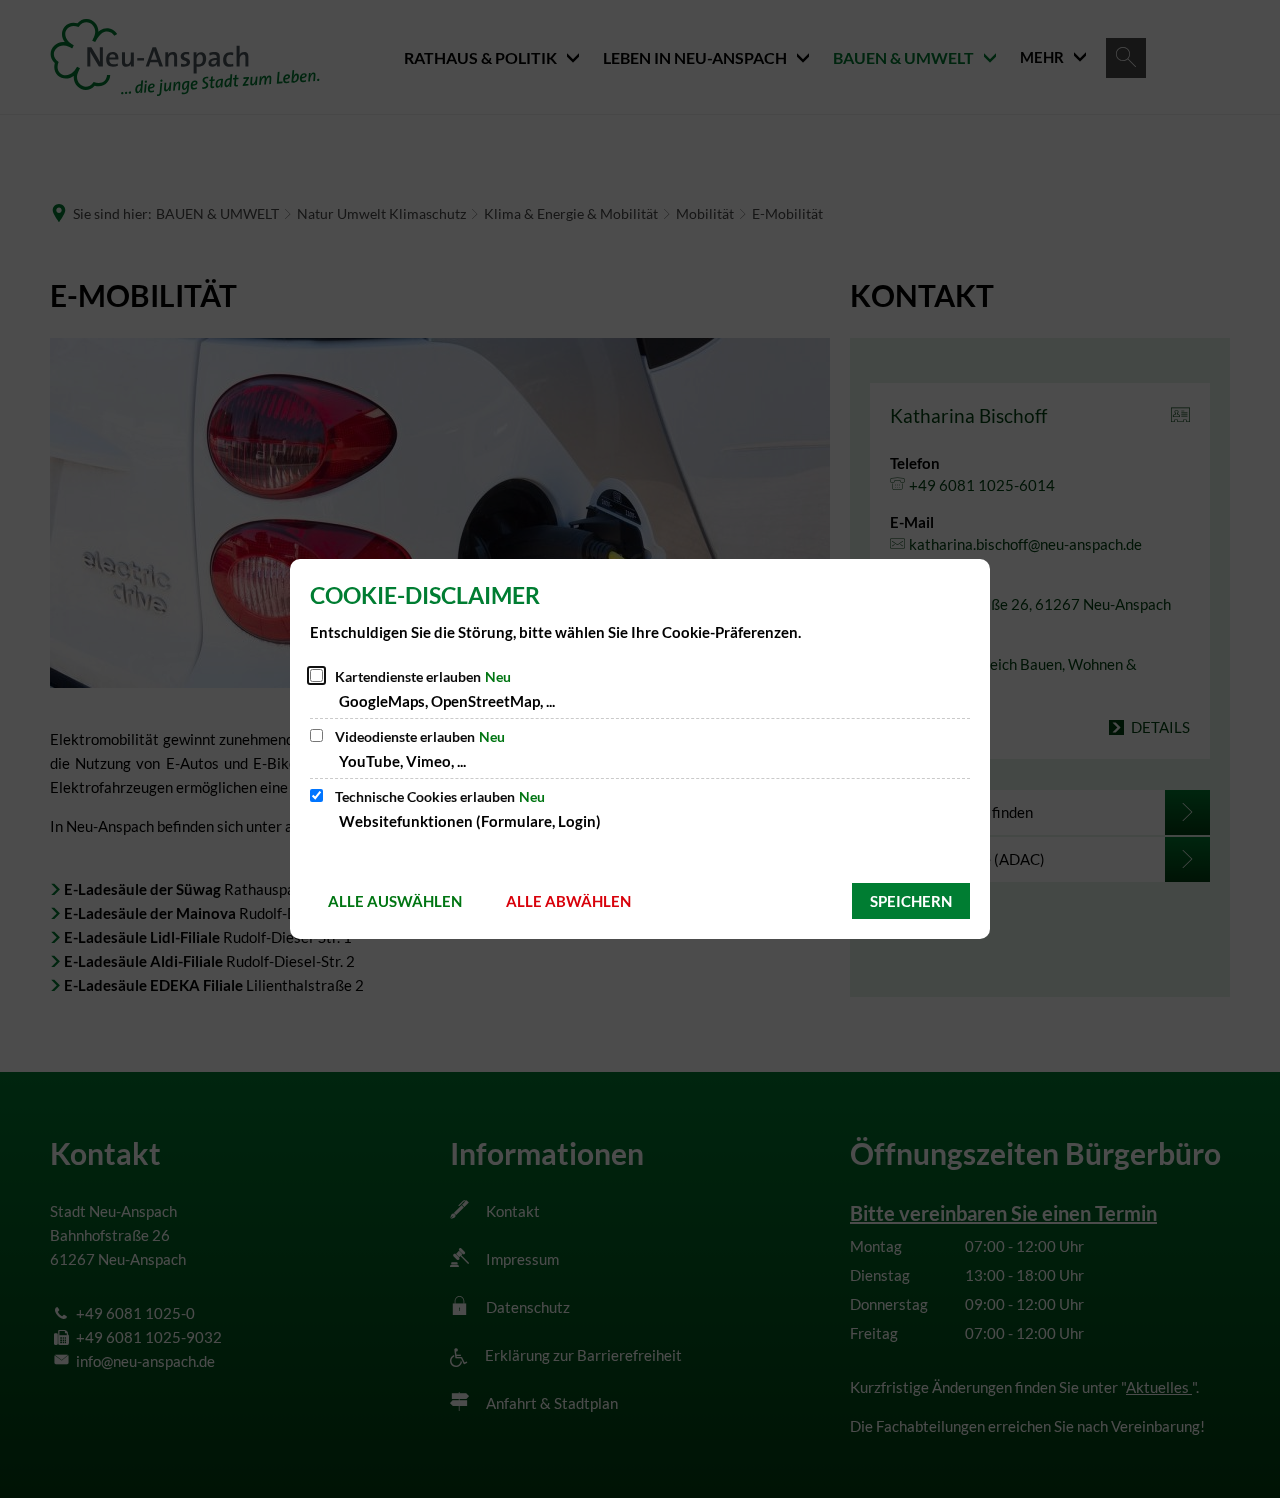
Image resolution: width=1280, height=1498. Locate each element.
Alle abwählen (568, 901)
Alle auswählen (395, 901)
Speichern (911, 901)
